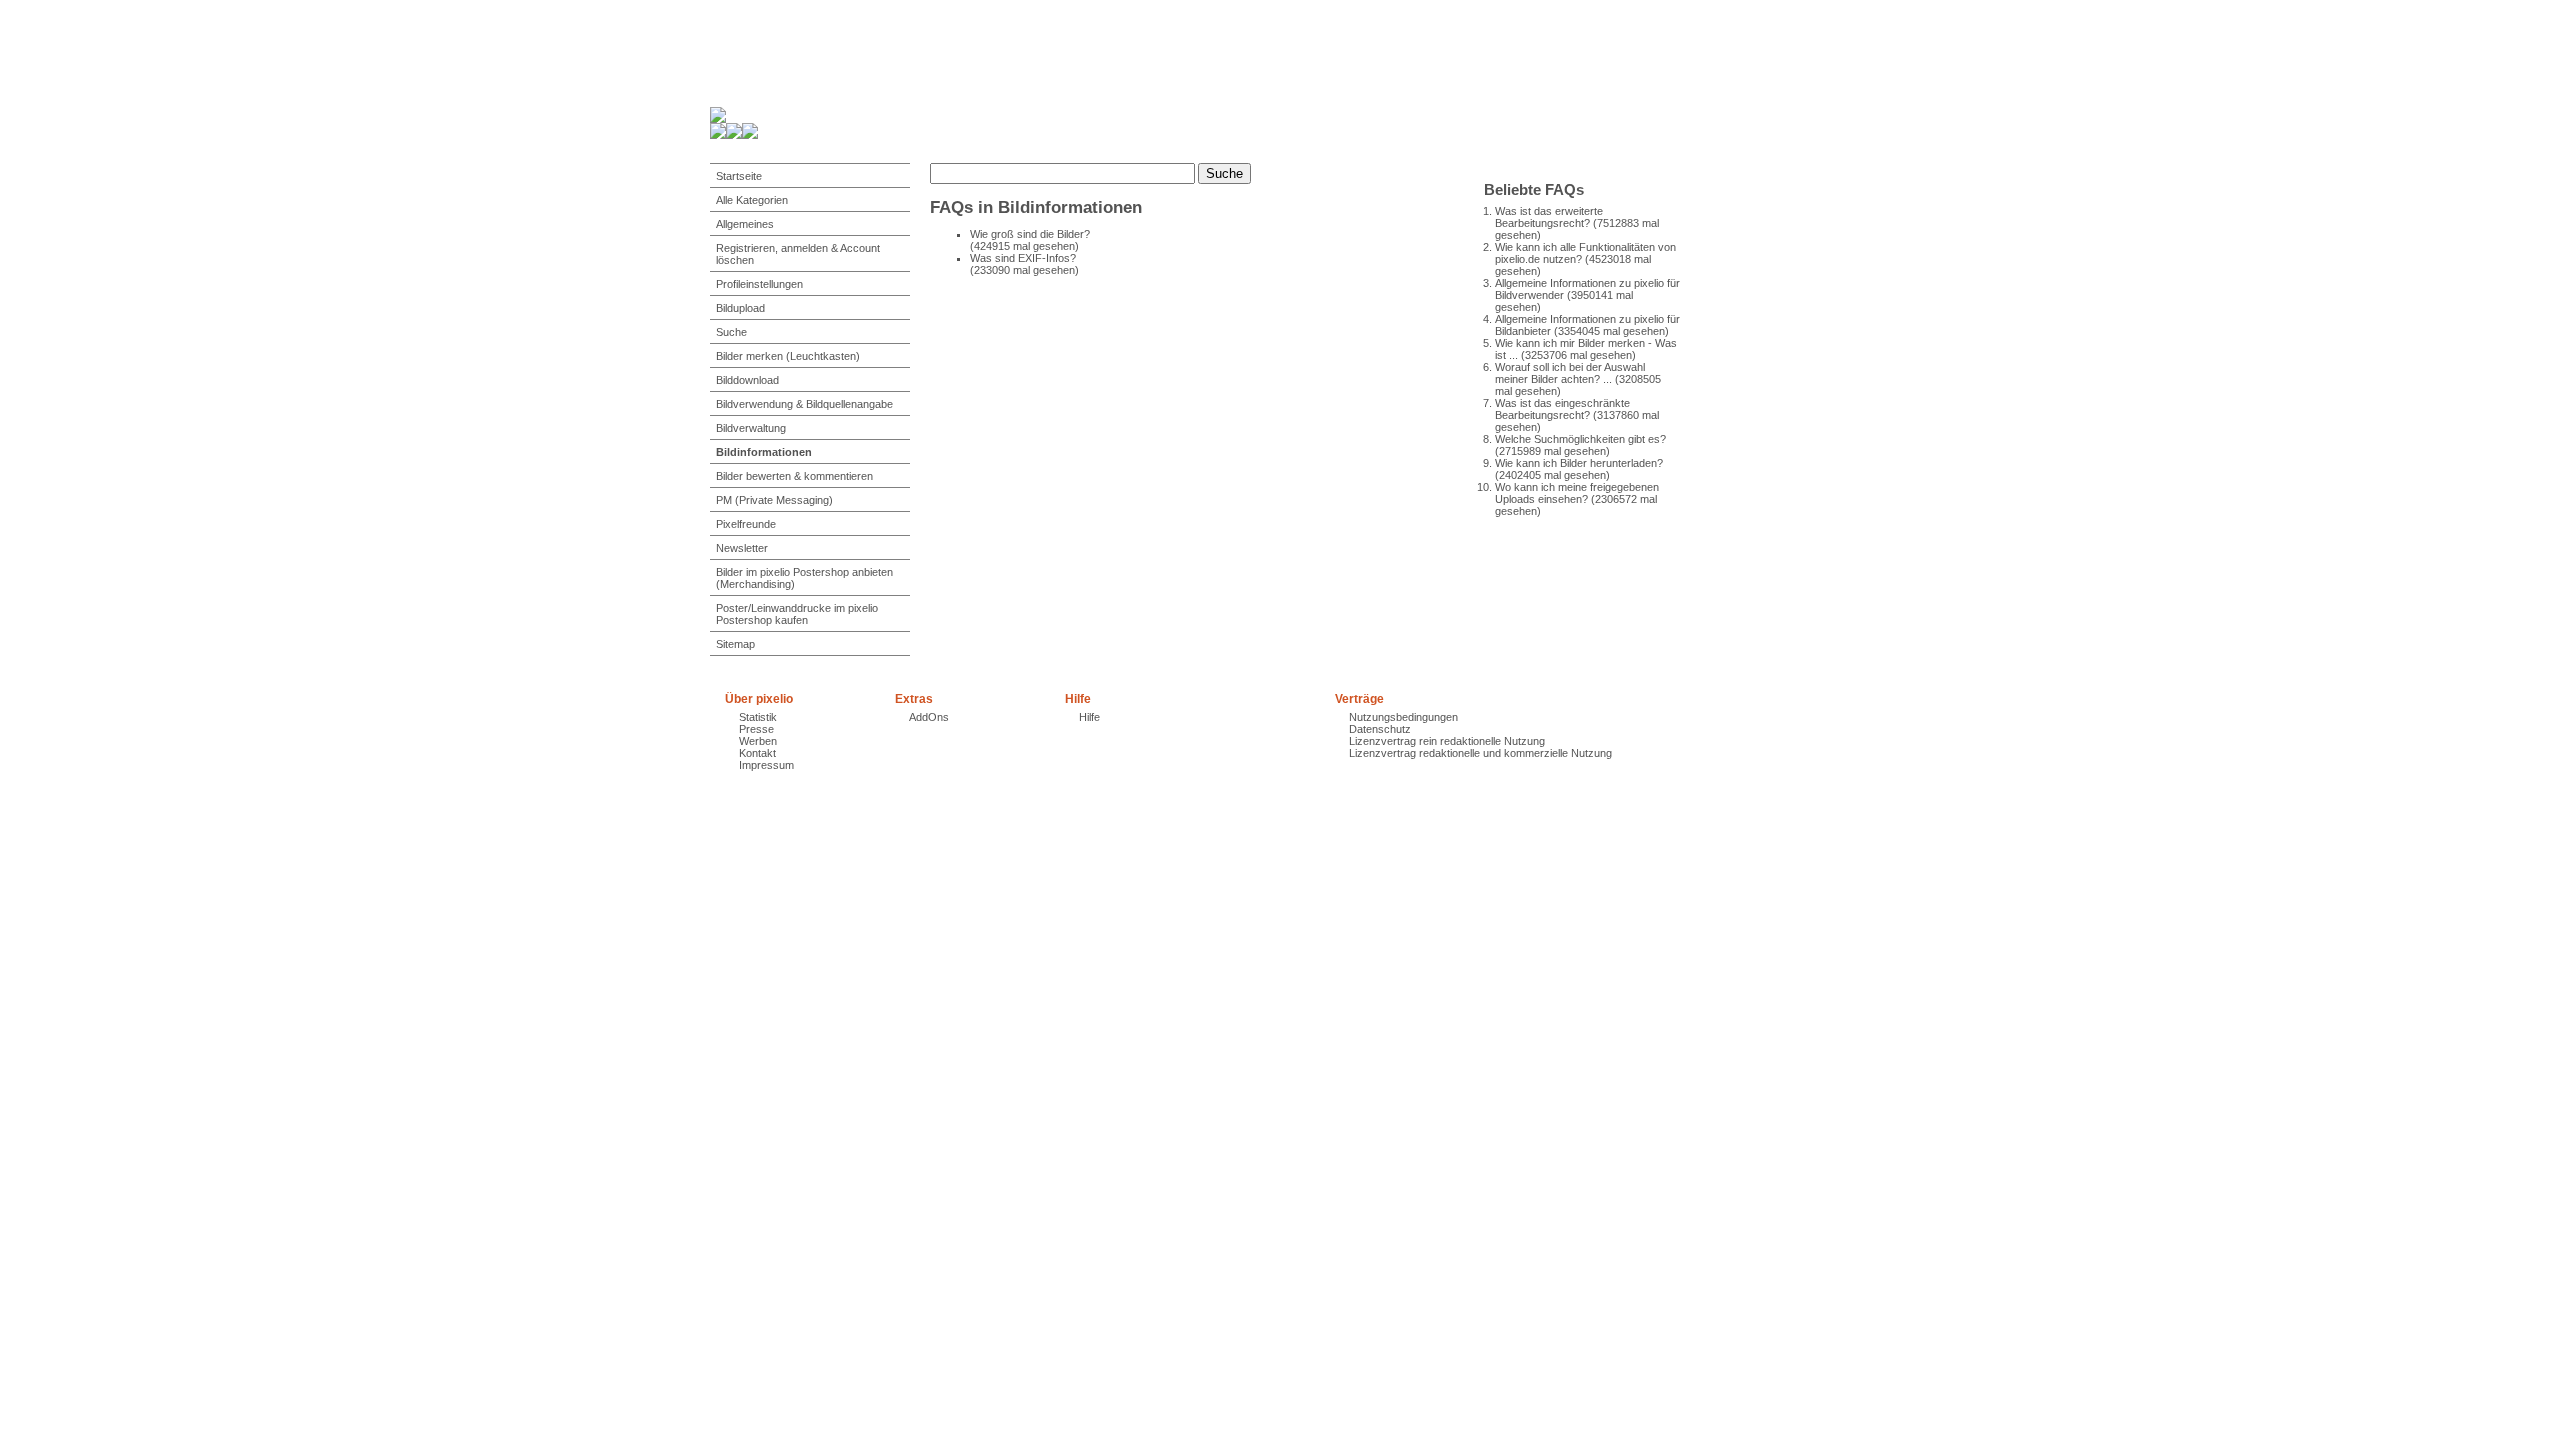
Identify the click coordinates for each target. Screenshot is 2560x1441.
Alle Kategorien (752, 200)
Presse (756, 729)
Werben (758, 741)
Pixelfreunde (746, 524)
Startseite (739, 176)
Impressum (766, 765)
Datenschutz (1380, 729)
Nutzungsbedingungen (1403, 717)
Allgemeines (745, 224)
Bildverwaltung (751, 428)
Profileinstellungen (759, 284)
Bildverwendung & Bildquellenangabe (804, 404)
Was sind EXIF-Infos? (1023, 258)
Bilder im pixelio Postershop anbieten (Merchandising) (804, 578)
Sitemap (735, 644)
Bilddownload (747, 380)
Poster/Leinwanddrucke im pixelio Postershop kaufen (797, 614)
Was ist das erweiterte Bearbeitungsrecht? (1549, 217)
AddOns (929, 717)
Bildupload (740, 308)
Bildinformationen (764, 452)
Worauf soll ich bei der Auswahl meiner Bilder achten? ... (1570, 373)
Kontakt (757, 753)
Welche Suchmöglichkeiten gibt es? (1580, 439)
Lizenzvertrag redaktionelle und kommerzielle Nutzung (1480, 753)
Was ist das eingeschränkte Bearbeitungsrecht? (1562, 409)
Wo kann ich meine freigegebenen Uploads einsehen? (1577, 493)
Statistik (758, 717)
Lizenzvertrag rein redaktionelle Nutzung (1447, 741)
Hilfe (1089, 717)
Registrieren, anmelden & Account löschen (798, 254)
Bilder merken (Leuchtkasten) (788, 356)
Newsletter (742, 548)
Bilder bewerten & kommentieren (794, 476)
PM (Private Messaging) (774, 500)
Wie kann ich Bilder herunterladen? (1579, 463)
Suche (731, 332)
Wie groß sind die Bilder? (1030, 234)
